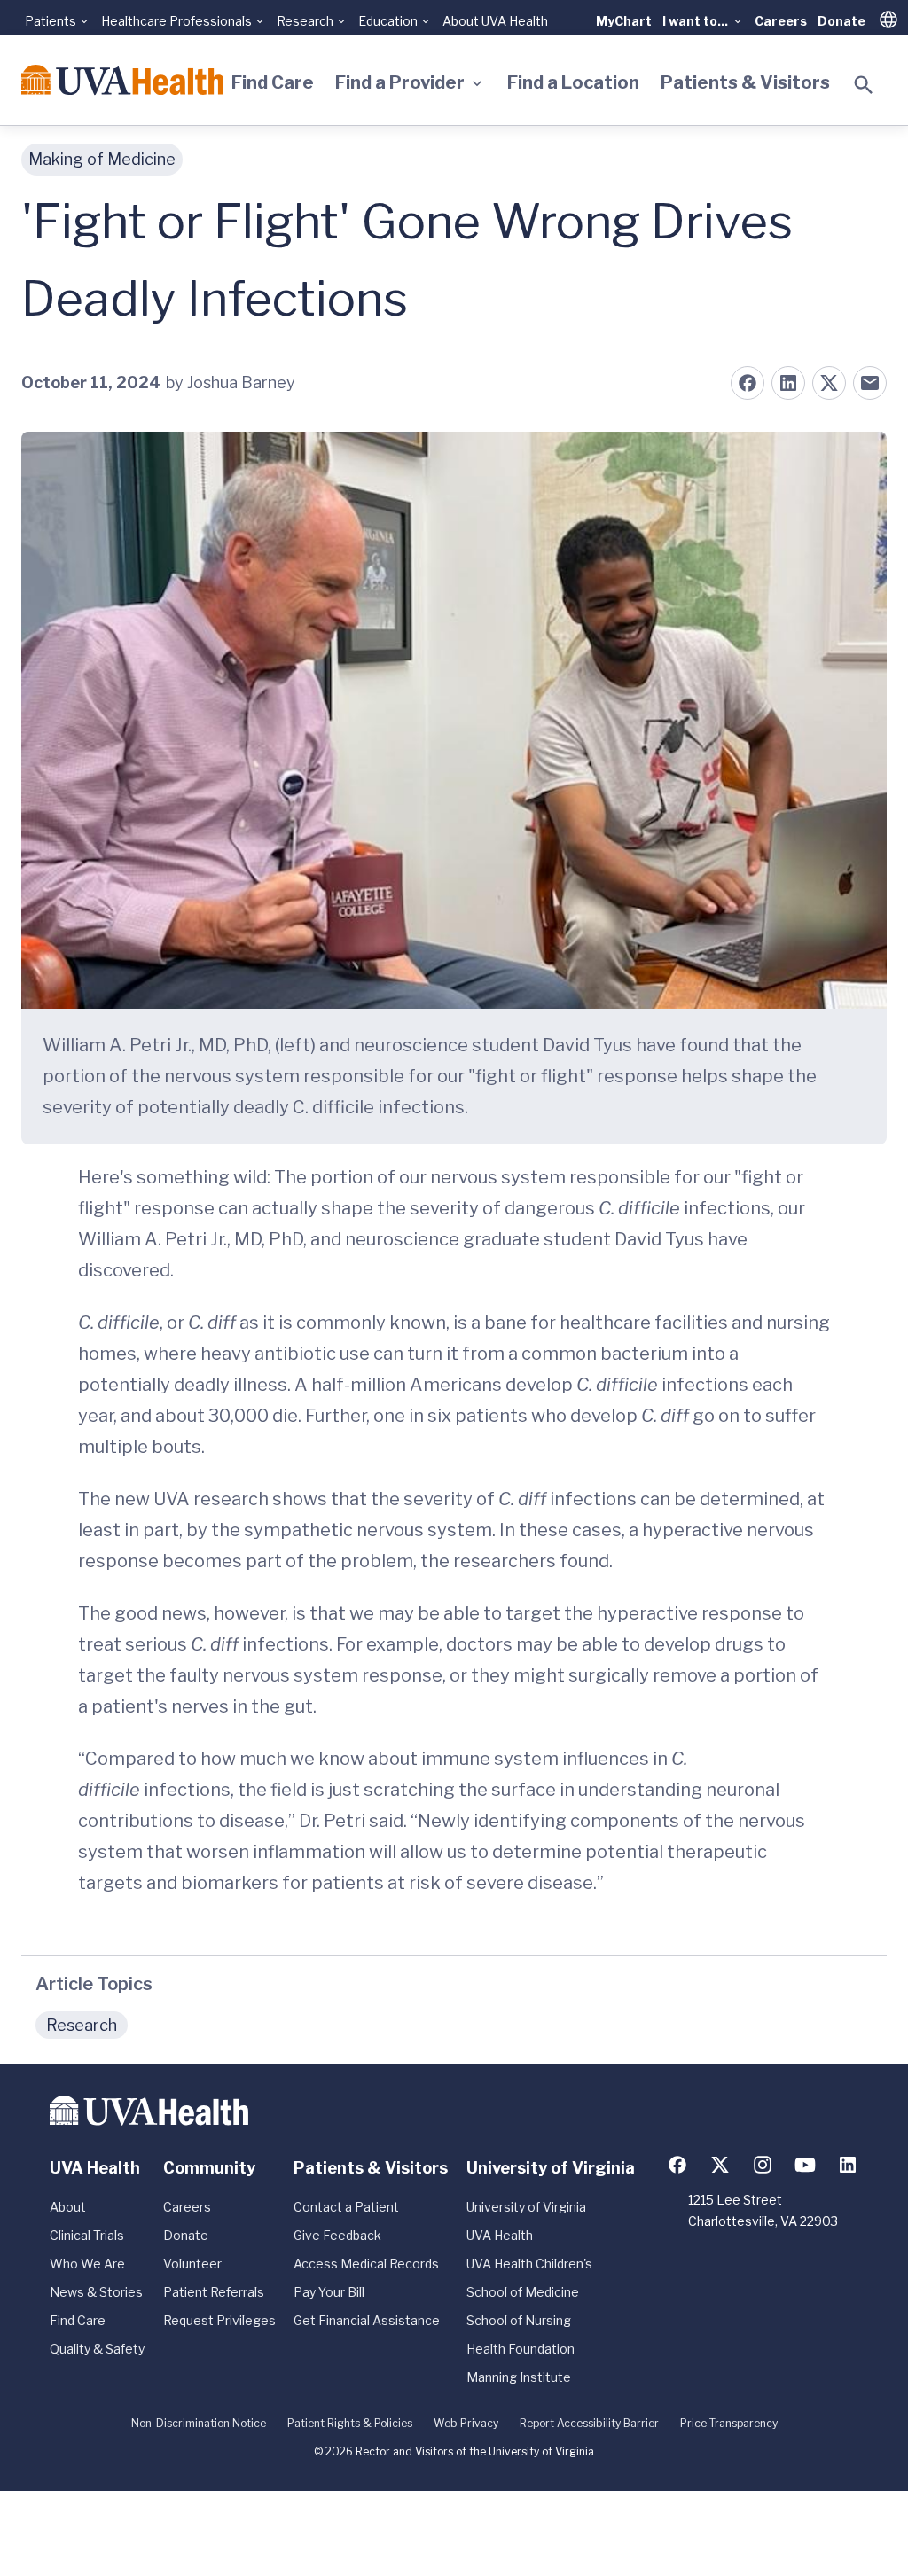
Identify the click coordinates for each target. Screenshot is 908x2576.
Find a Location (573, 82)
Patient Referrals (214, 2292)
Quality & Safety (97, 2349)
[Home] (122, 80)
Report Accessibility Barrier (589, 2423)
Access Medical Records (366, 2264)
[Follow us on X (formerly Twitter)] (720, 2165)
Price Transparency (729, 2423)
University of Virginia (526, 2207)
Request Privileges (219, 2320)
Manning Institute (519, 2377)
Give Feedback (337, 2235)
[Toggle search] (864, 85)
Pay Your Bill (329, 2292)
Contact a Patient (346, 2207)
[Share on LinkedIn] (788, 383)
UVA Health (500, 2235)
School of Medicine (523, 2292)
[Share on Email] (870, 383)
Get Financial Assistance (367, 2320)
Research (82, 2025)
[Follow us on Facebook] (677, 2165)
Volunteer (192, 2264)
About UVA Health (495, 21)
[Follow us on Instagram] (763, 2165)
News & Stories (96, 2292)
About (68, 2207)
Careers (781, 21)
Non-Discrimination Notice (199, 2423)
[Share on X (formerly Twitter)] (829, 383)
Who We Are (87, 2264)
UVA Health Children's (529, 2264)
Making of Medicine (102, 159)
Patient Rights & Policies (350, 2423)
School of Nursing (519, 2320)
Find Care (273, 82)
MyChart (624, 21)
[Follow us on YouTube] (805, 2165)
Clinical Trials (87, 2235)
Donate (841, 21)
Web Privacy (466, 2423)
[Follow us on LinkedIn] (848, 2165)
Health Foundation (521, 2349)
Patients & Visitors (745, 82)
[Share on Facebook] (748, 383)
